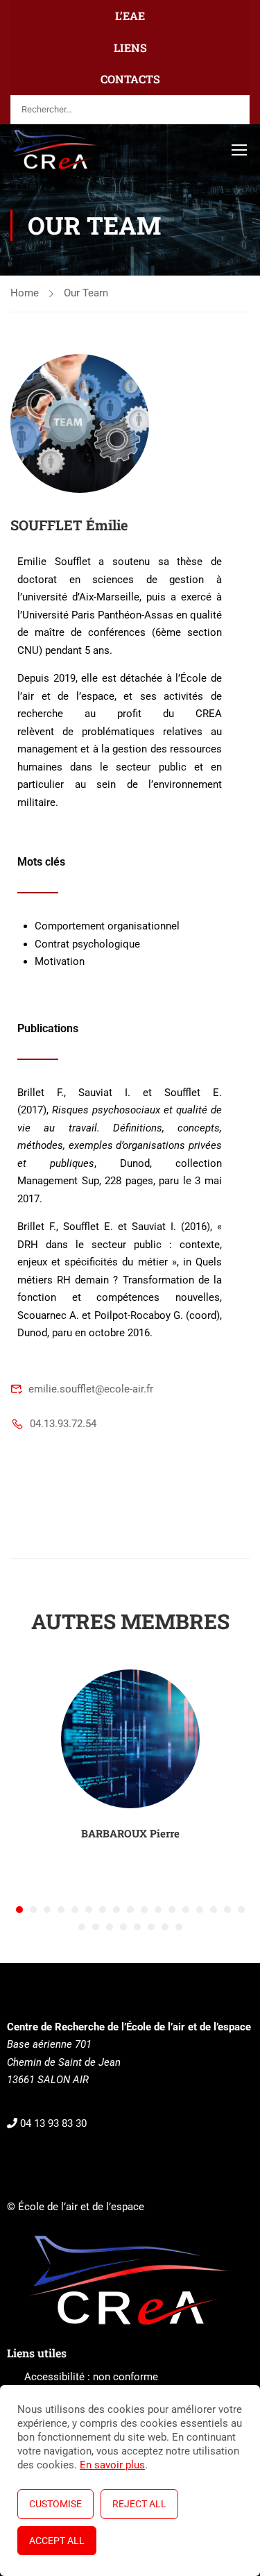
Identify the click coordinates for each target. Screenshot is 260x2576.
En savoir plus (112, 2465)
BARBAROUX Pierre (130, 1833)
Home (25, 293)
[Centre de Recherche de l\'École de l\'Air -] (55, 149)
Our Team (86, 293)
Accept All (57, 2541)
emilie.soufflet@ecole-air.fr (91, 1389)
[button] (19, 1910)
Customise (55, 2504)
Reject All (139, 2504)
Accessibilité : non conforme (91, 2377)
